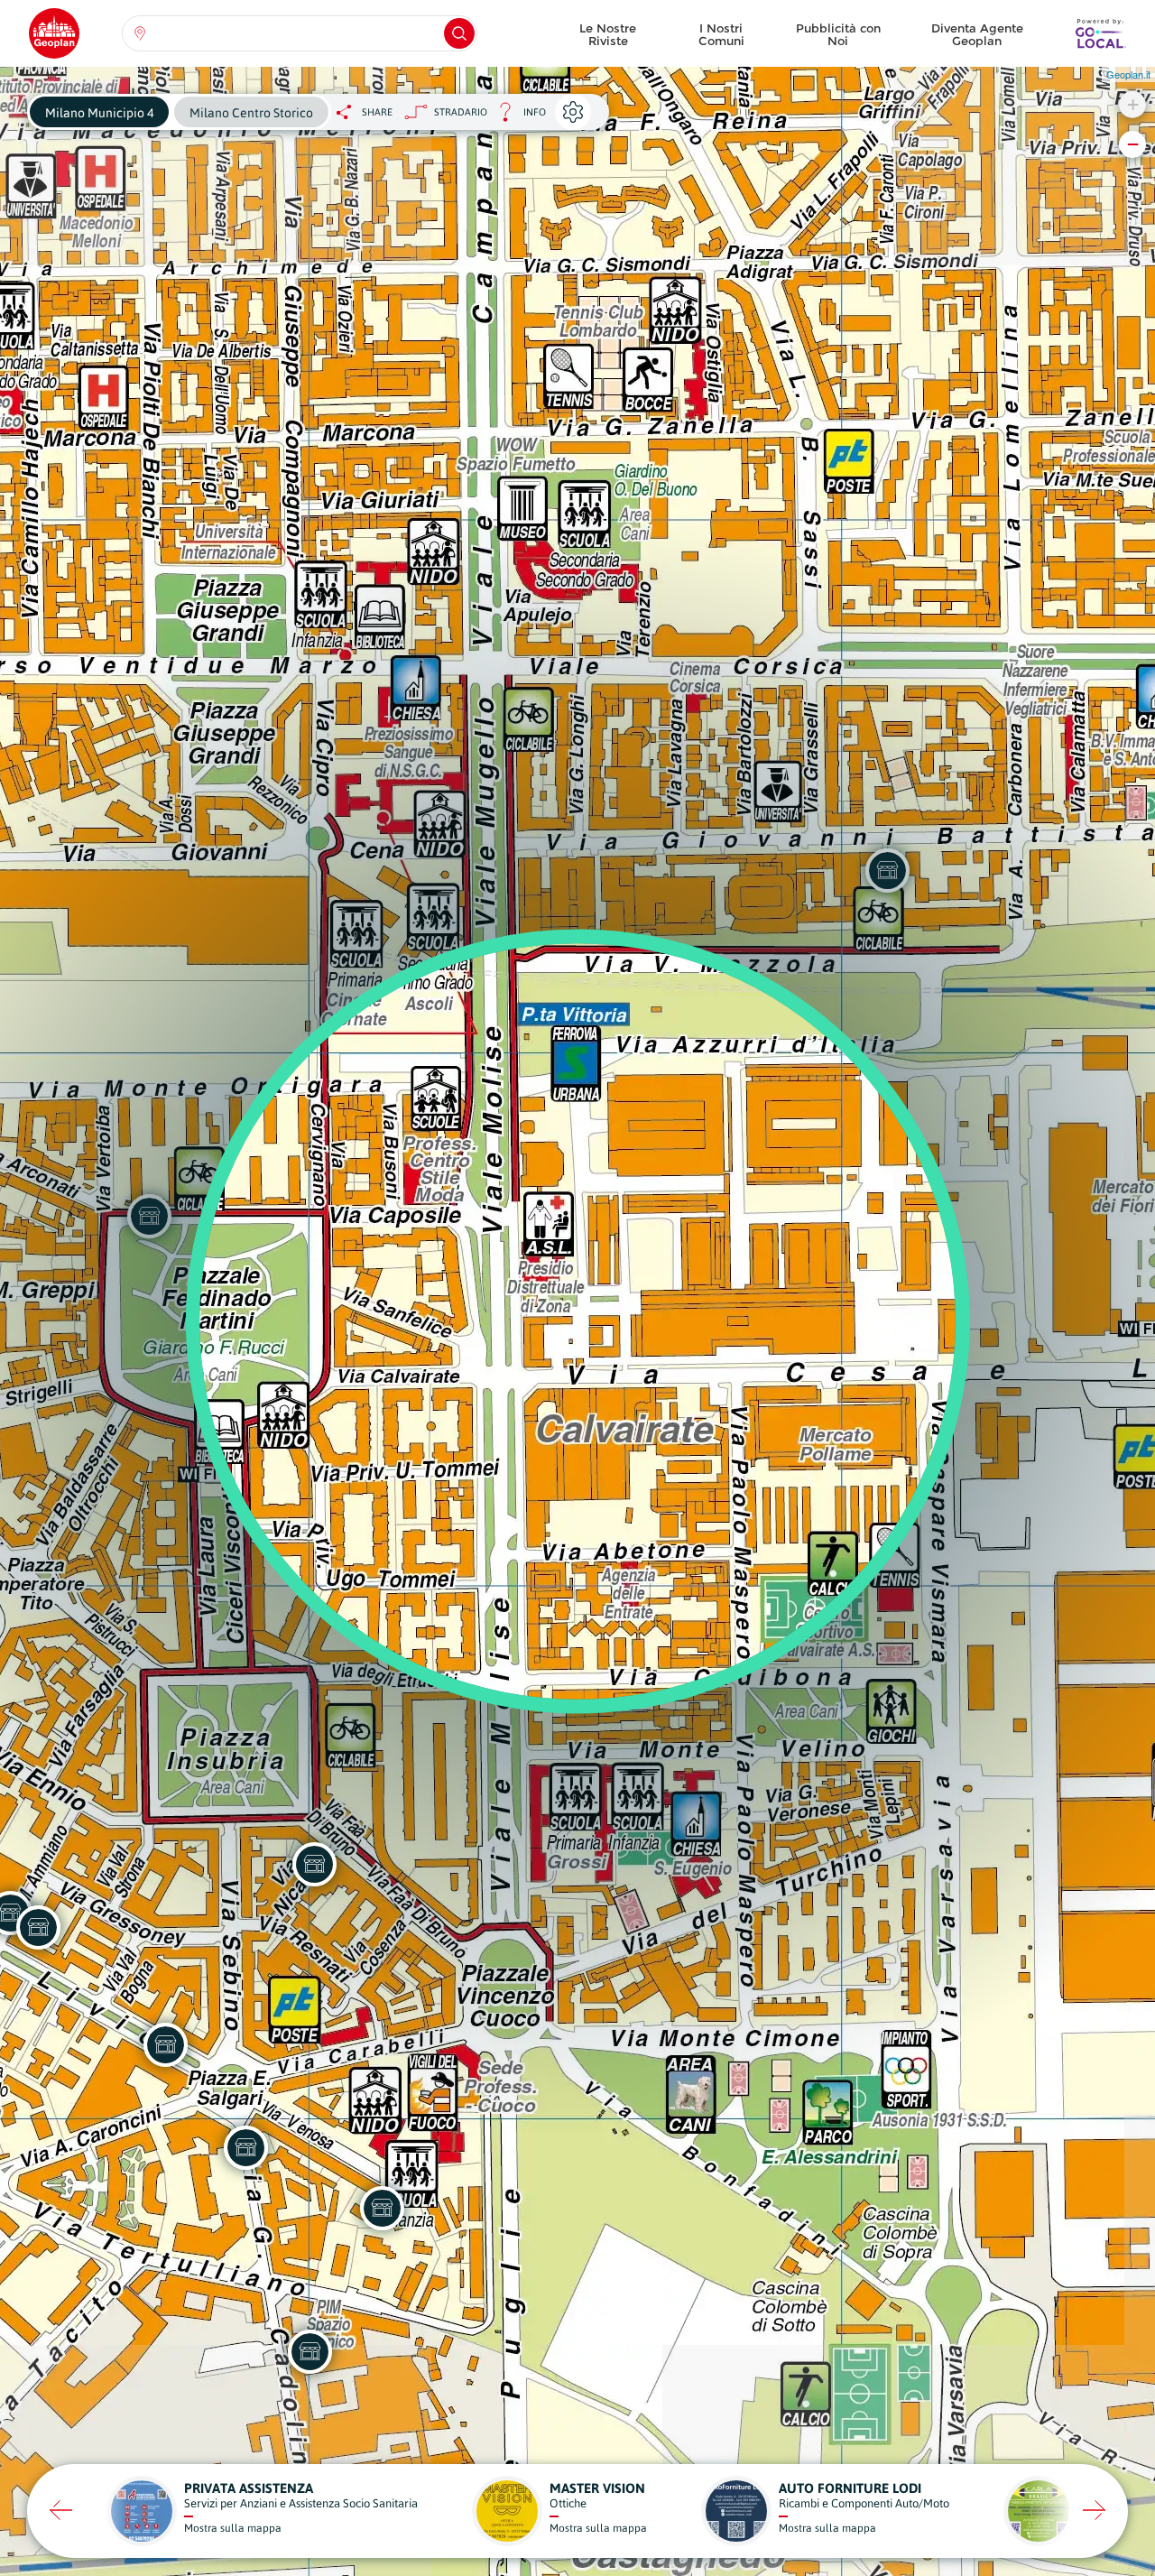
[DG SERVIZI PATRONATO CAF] (245, 2147)
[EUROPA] (165, 2044)
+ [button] (1133, 104)
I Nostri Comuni (721, 34)
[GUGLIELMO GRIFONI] (38, 1927)
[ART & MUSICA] (310, 2351)
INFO (517, 117)
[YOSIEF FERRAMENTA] (314, 1864)
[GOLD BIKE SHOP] (382, 2208)
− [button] (1133, 144)
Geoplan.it (1128, 74)
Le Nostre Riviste (608, 34)
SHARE (377, 112)
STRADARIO (461, 112)
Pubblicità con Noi (838, 34)
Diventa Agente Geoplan (977, 34)
